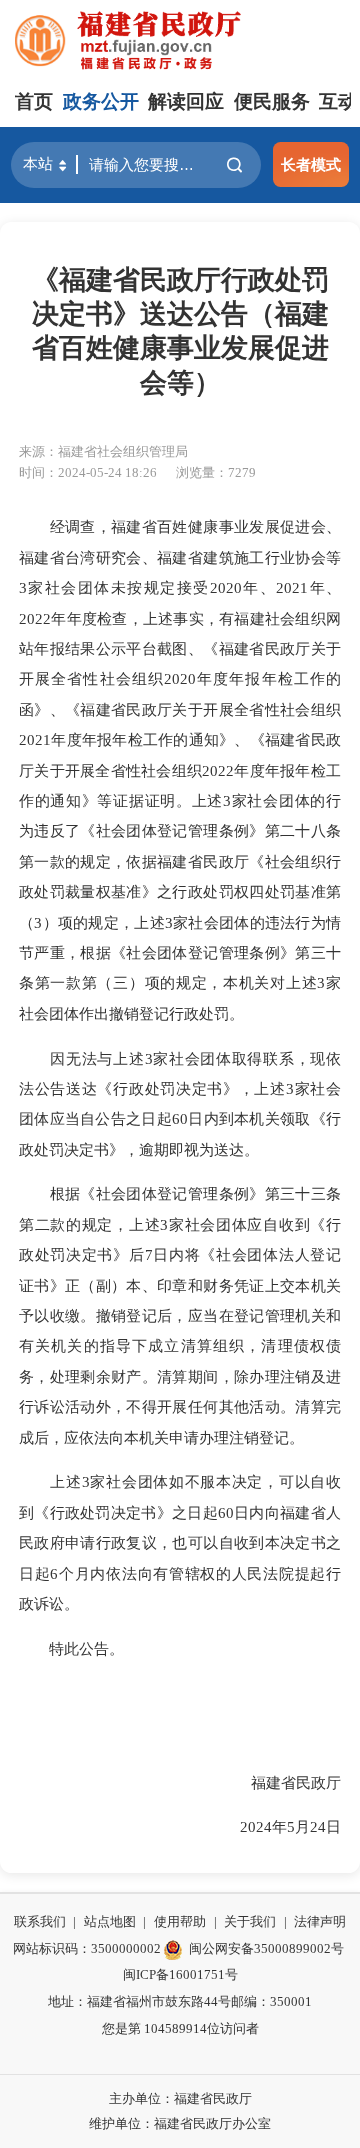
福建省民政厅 (281, 1782)
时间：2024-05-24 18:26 (88, 472)
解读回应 (186, 101)
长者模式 (311, 164)
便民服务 (272, 101)
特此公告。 (71, 1648)
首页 (34, 101)
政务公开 (101, 101)
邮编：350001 (271, 2001)
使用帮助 (180, 1921)
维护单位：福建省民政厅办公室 (180, 2123)
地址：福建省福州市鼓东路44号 (139, 2001)
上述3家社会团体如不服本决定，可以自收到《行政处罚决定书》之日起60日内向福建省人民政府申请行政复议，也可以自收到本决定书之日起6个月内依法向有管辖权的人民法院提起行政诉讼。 (180, 1542)
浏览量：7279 (216, 472)
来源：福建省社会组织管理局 (103, 451)
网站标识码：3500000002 (87, 1948)
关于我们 (250, 1921)
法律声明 (320, 1921)
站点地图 (110, 1921)
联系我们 (40, 1921)
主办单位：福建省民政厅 (180, 2098)
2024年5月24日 (275, 1826)
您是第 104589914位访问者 (180, 2028)
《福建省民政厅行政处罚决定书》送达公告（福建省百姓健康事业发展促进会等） (180, 331)
